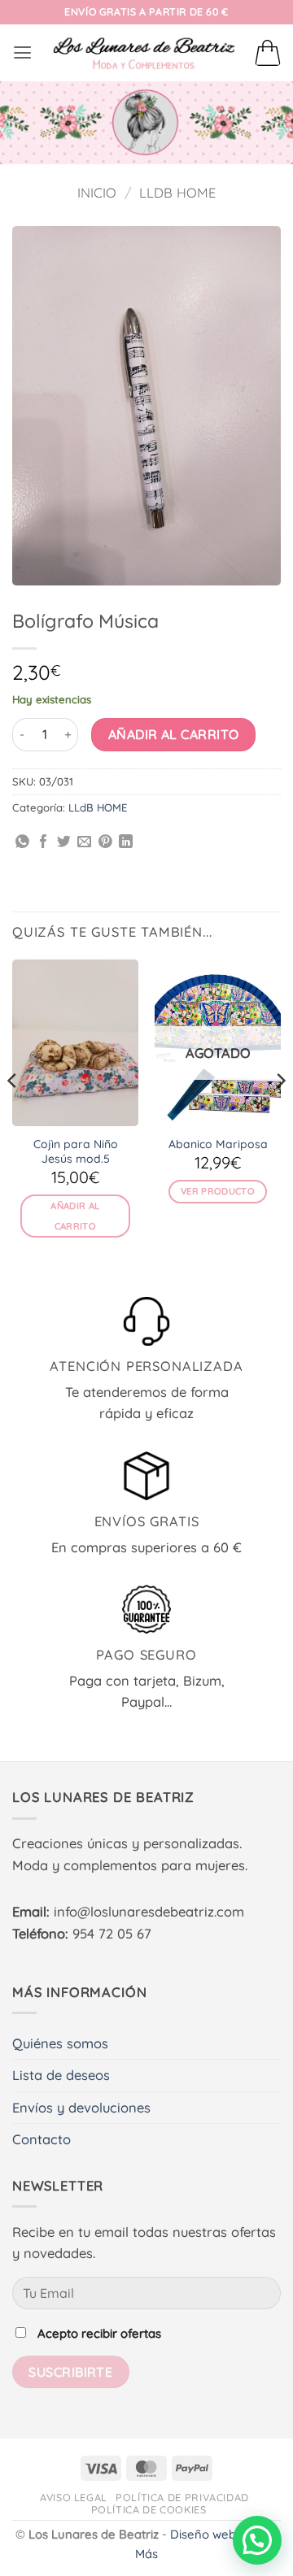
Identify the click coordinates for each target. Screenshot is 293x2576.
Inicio (97, 193)
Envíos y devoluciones (81, 2108)
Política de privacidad (182, 2497)
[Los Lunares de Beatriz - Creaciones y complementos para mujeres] (144, 53)
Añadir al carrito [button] (75, 1216)
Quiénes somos (60, 2043)
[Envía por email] (84, 843)
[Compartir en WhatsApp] (22, 843)
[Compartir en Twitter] (64, 843)
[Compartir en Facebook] (44, 843)
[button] (22, 53)
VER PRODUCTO (218, 1191)
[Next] (280, 1113)
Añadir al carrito (174, 734)
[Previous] (13, 1113)
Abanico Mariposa (218, 1144)
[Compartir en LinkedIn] (126, 843)
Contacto (42, 2139)
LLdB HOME (177, 193)
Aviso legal (74, 2497)
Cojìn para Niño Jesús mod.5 (76, 1151)
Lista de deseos (61, 2075)
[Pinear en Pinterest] (105, 843)
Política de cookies (149, 2509)
